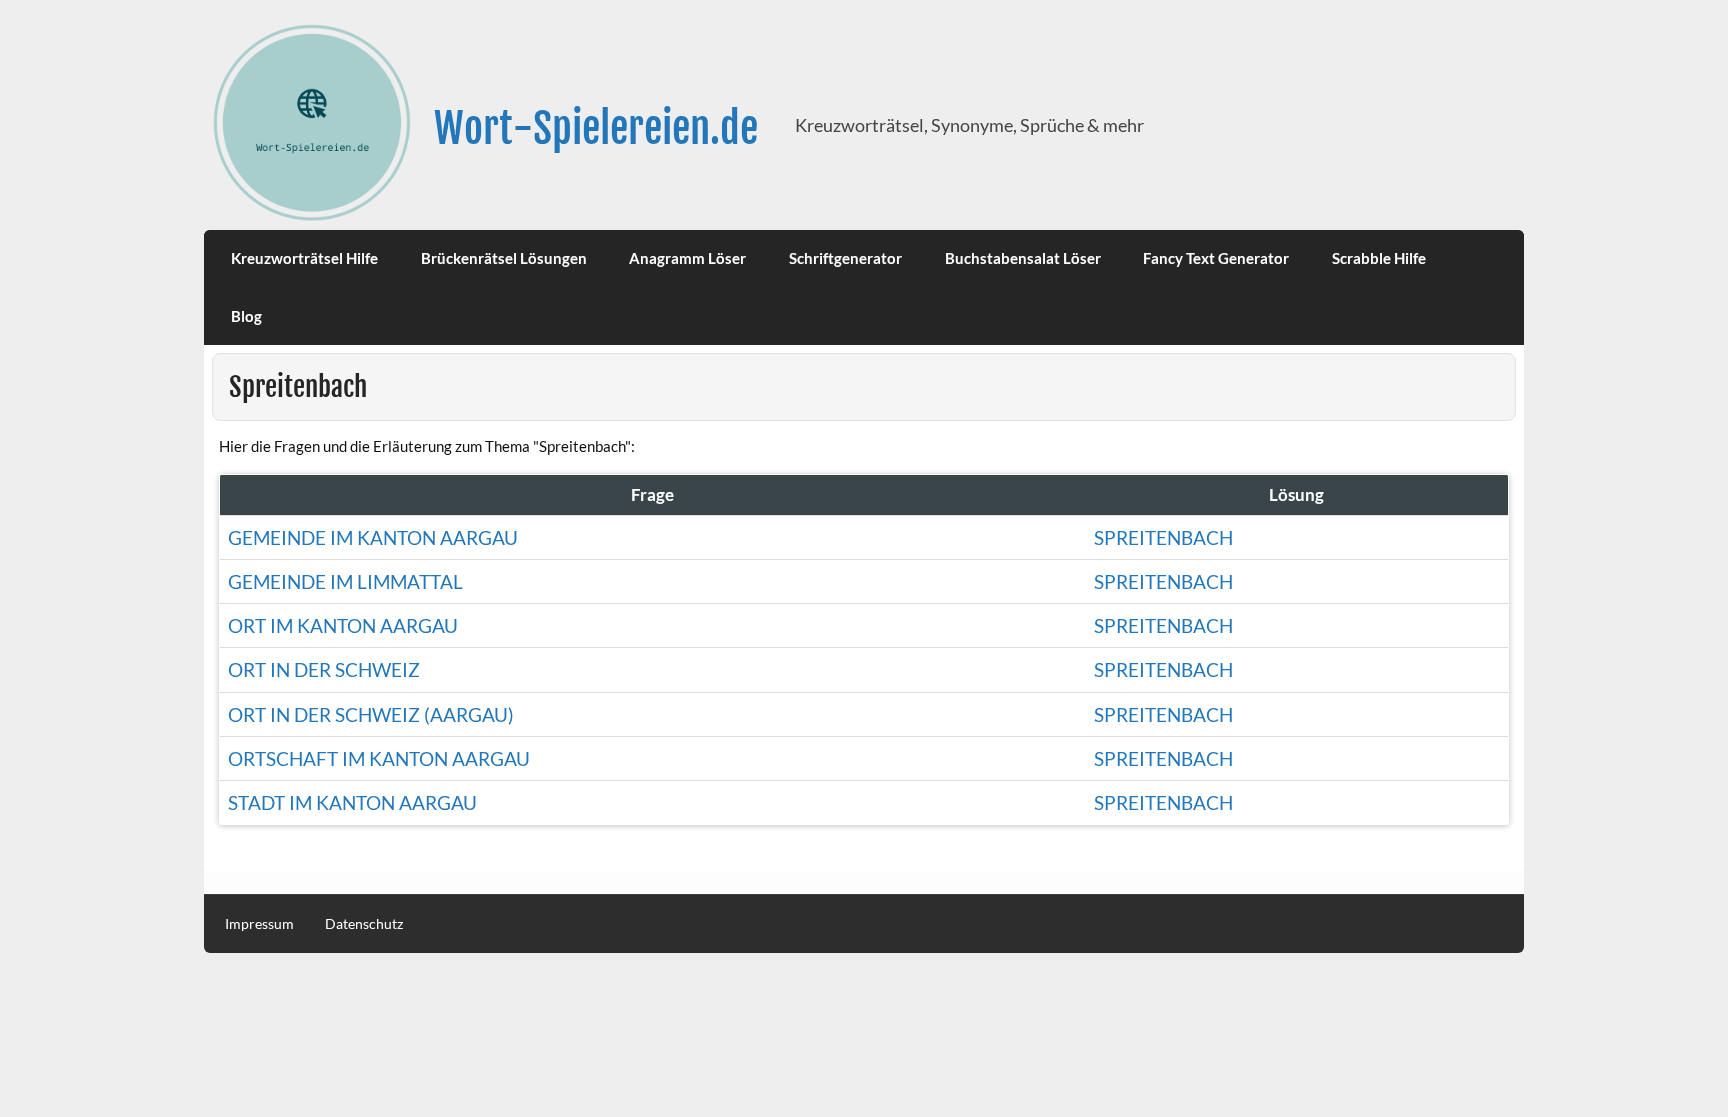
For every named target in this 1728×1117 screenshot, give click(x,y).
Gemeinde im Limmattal (345, 581)
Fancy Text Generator (1216, 258)
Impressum (259, 924)
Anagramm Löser (687, 258)
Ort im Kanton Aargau (343, 625)
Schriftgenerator (845, 258)
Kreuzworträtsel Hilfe (304, 258)
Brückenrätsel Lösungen (504, 258)
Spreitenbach (1163, 537)
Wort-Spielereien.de (596, 128)
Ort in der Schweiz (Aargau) (371, 714)
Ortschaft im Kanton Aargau (379, 758)
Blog (246, 316)
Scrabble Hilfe (1379, 258)
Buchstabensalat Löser (1023, 258)
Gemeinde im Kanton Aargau (373, 537)
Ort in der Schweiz (324, 669)
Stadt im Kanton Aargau (352, 802)
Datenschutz (364, 924)
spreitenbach (1163, 581)
